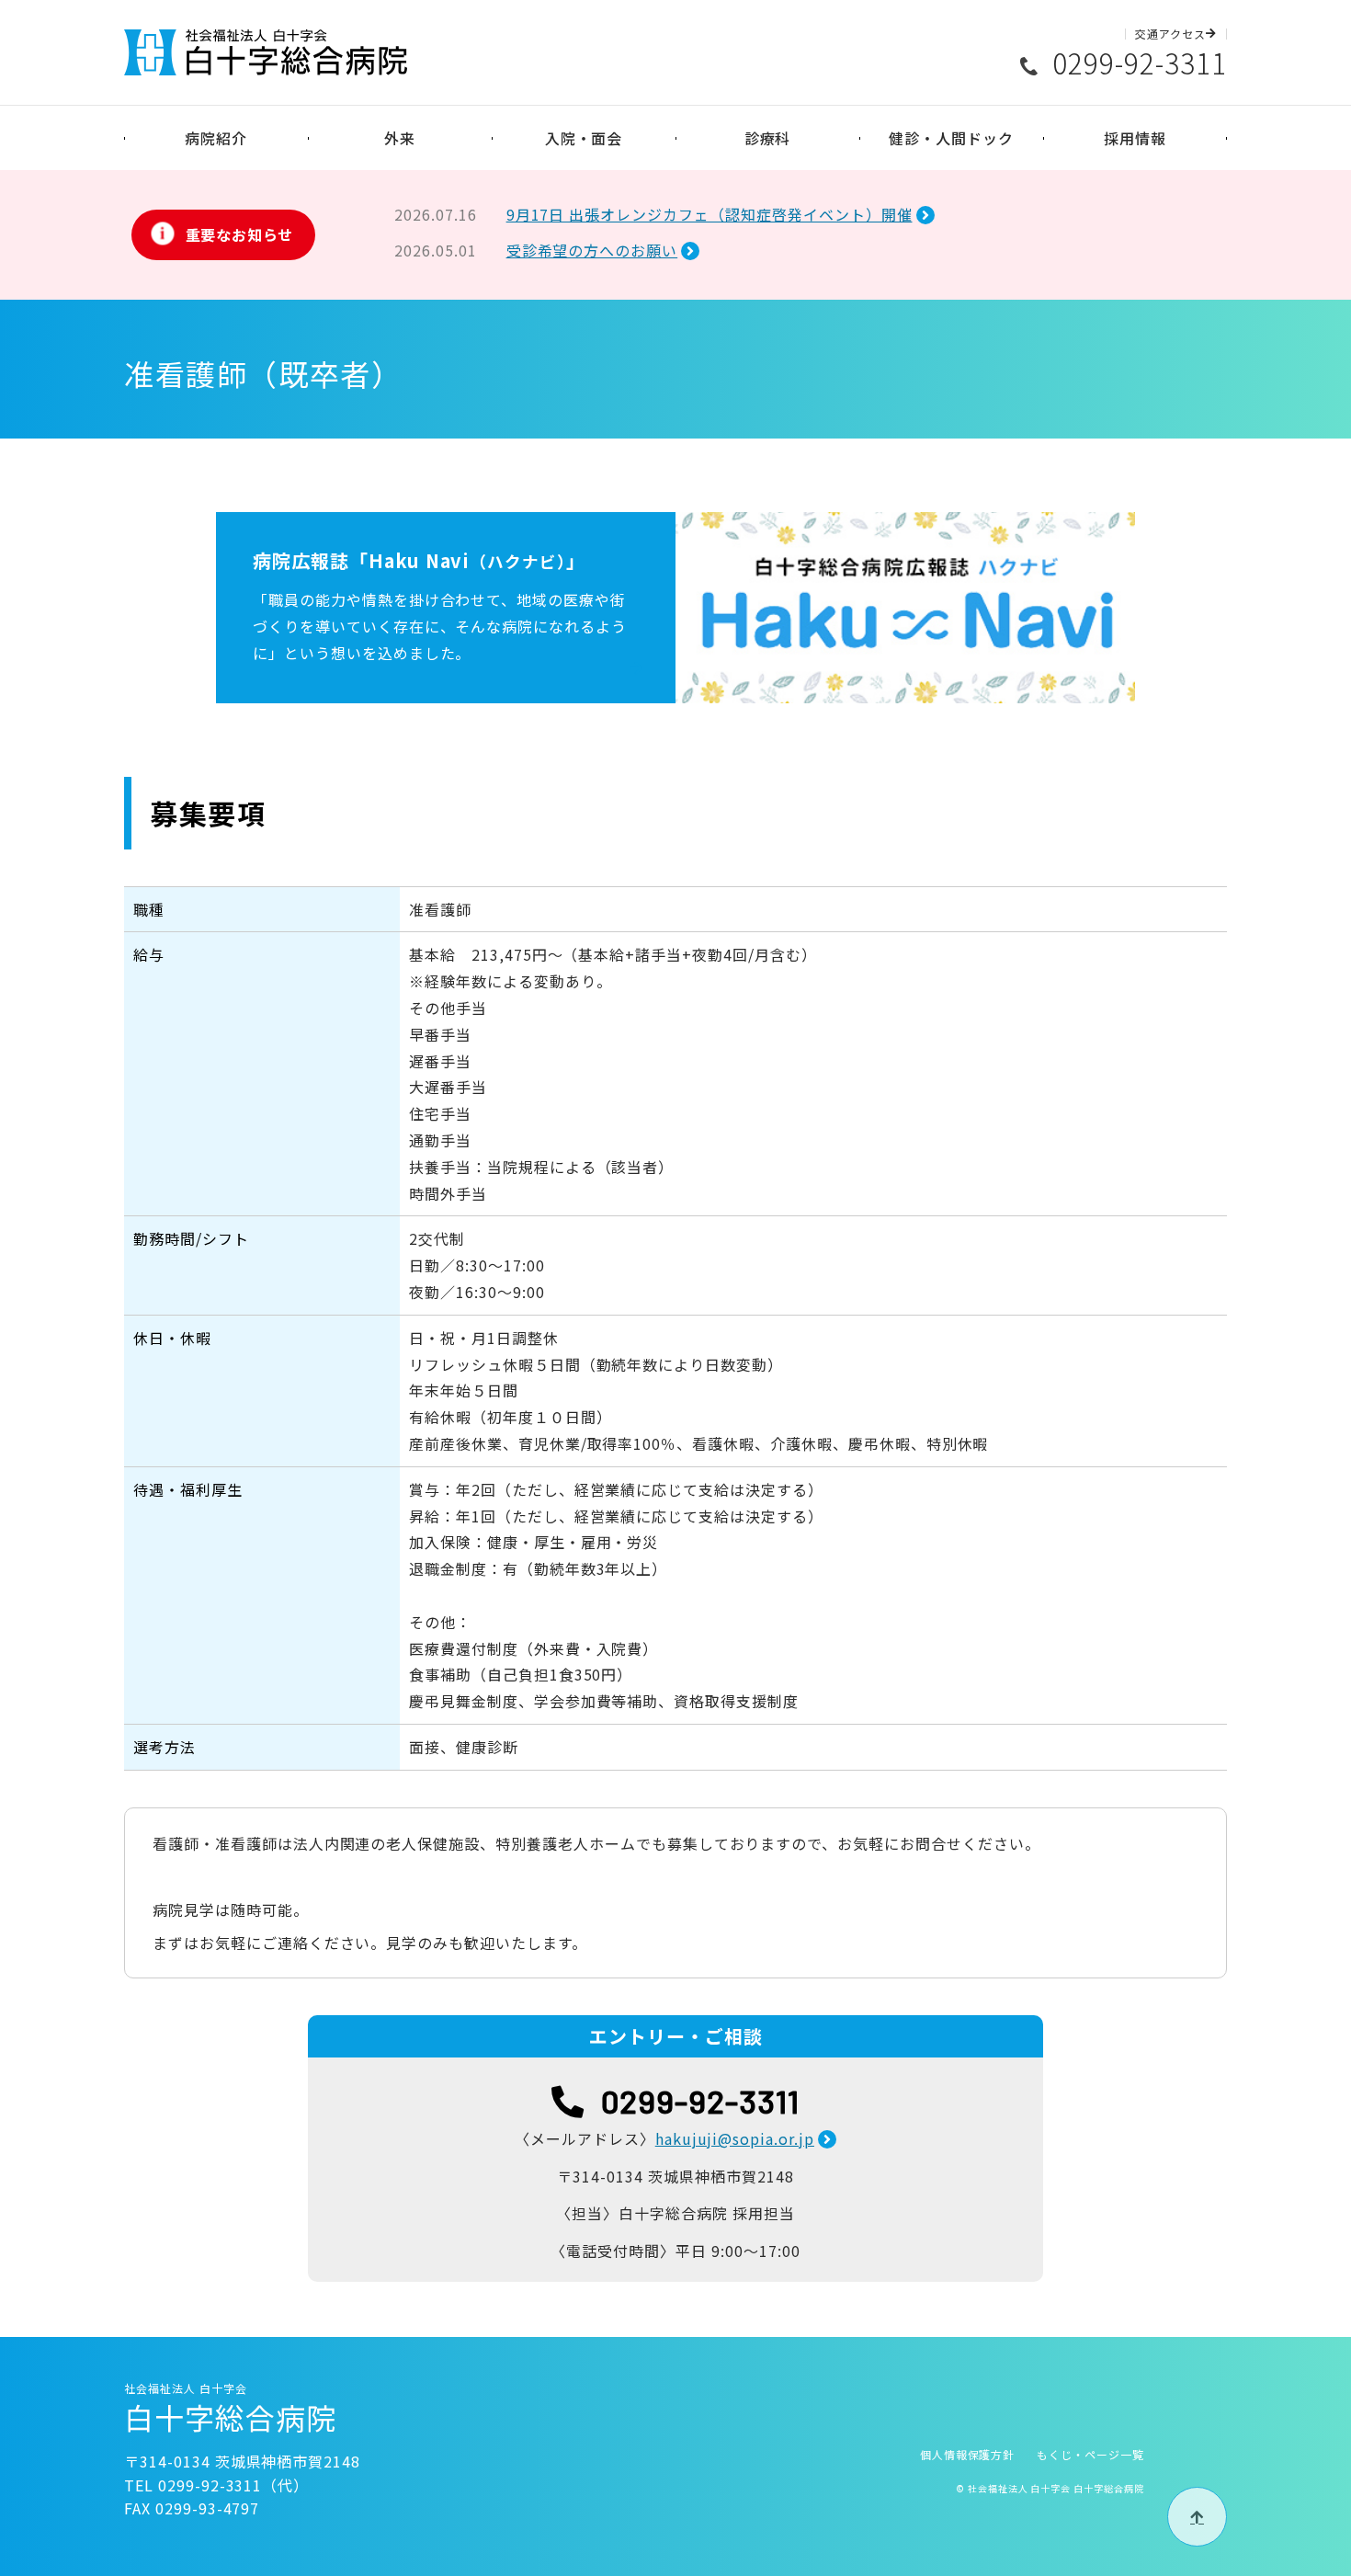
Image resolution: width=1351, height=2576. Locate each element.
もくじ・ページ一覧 (1090, 2454)
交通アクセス (1170, 34)
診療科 (768, 138)
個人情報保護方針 (968, 2454)
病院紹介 (216, 138)
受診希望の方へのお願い (592, 250)
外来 (400, 138)
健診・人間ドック (951, 138)
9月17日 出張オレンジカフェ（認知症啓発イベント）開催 (710, 214)
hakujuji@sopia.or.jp (735, 2138)
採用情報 (1135, 138)
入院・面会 (584, 138)
